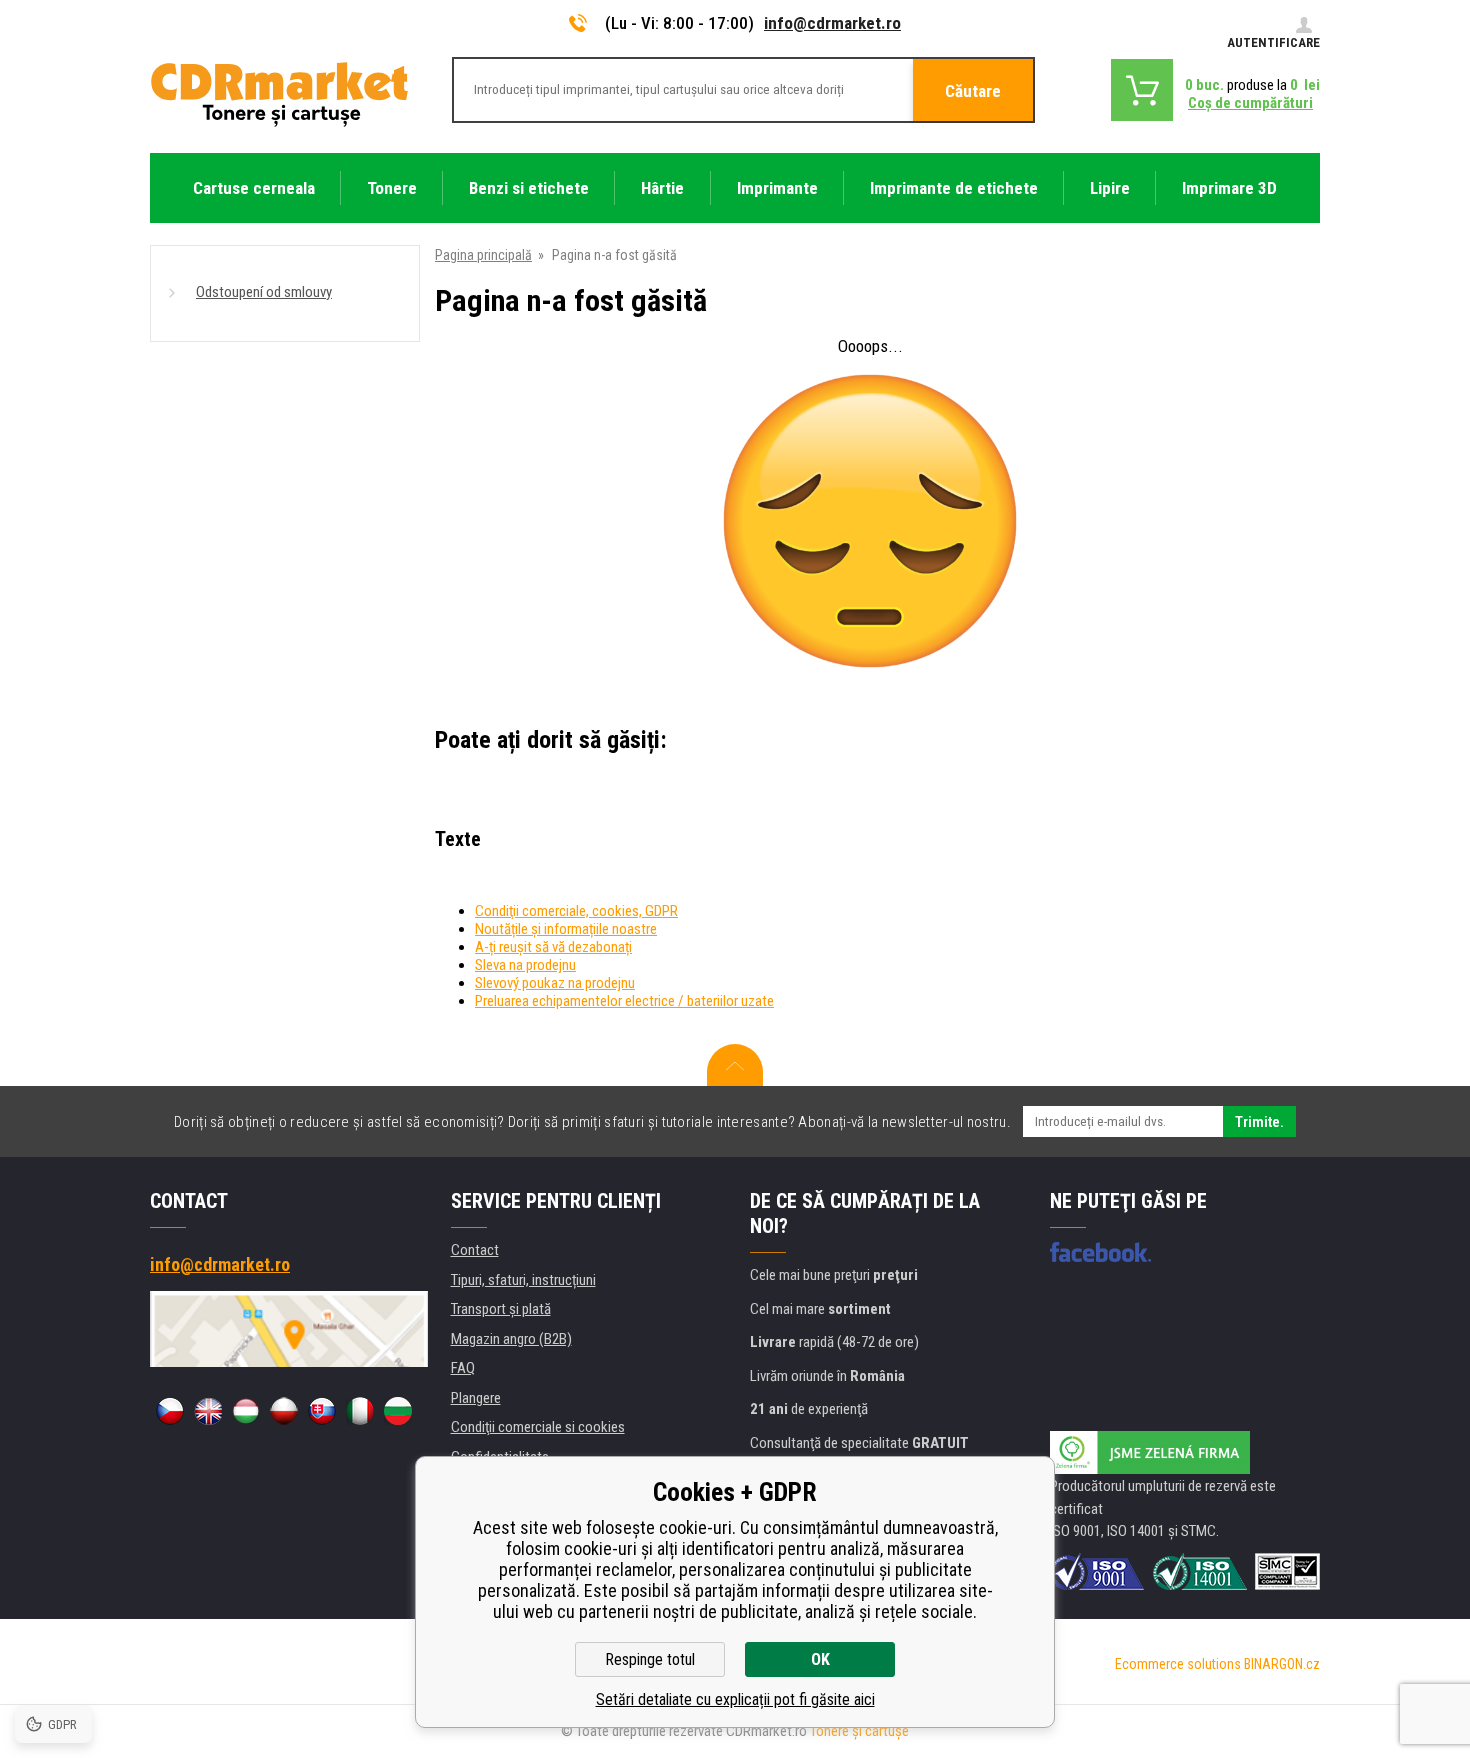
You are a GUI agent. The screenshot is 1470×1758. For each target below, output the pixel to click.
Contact (475, 1250)
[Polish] (284, 1411)
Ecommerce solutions (1178, 1664)
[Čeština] (170, 1411)
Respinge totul (650, 1659)
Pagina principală (483, 255)
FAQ (463, 1368)
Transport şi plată (501, 1309)
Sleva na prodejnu (525, 965)
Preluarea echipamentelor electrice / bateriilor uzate (624, 1001)
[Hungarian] (246, 1411)
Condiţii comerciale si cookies (538, 1427)
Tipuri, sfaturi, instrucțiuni (523, 1280)
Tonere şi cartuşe (859, 1731)
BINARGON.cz (1282, 1664)
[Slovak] (322, 1411)
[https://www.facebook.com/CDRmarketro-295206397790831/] (1100, 1252)
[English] (208, 1411)
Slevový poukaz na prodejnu (555, 983)
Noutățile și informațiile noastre (566, 929)
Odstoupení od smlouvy (264, 292)
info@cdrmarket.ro (832, 23)
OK (820, 1659)
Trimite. (1259, 1122)
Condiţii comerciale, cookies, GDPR (576, 911)
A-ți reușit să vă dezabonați (553, 947)
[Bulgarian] (398, 1411)
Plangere (476, 1398)
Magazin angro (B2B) (511, 1339)
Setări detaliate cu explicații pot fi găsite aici (735, 1699)
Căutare (973, 91)
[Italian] (360, 1411)
